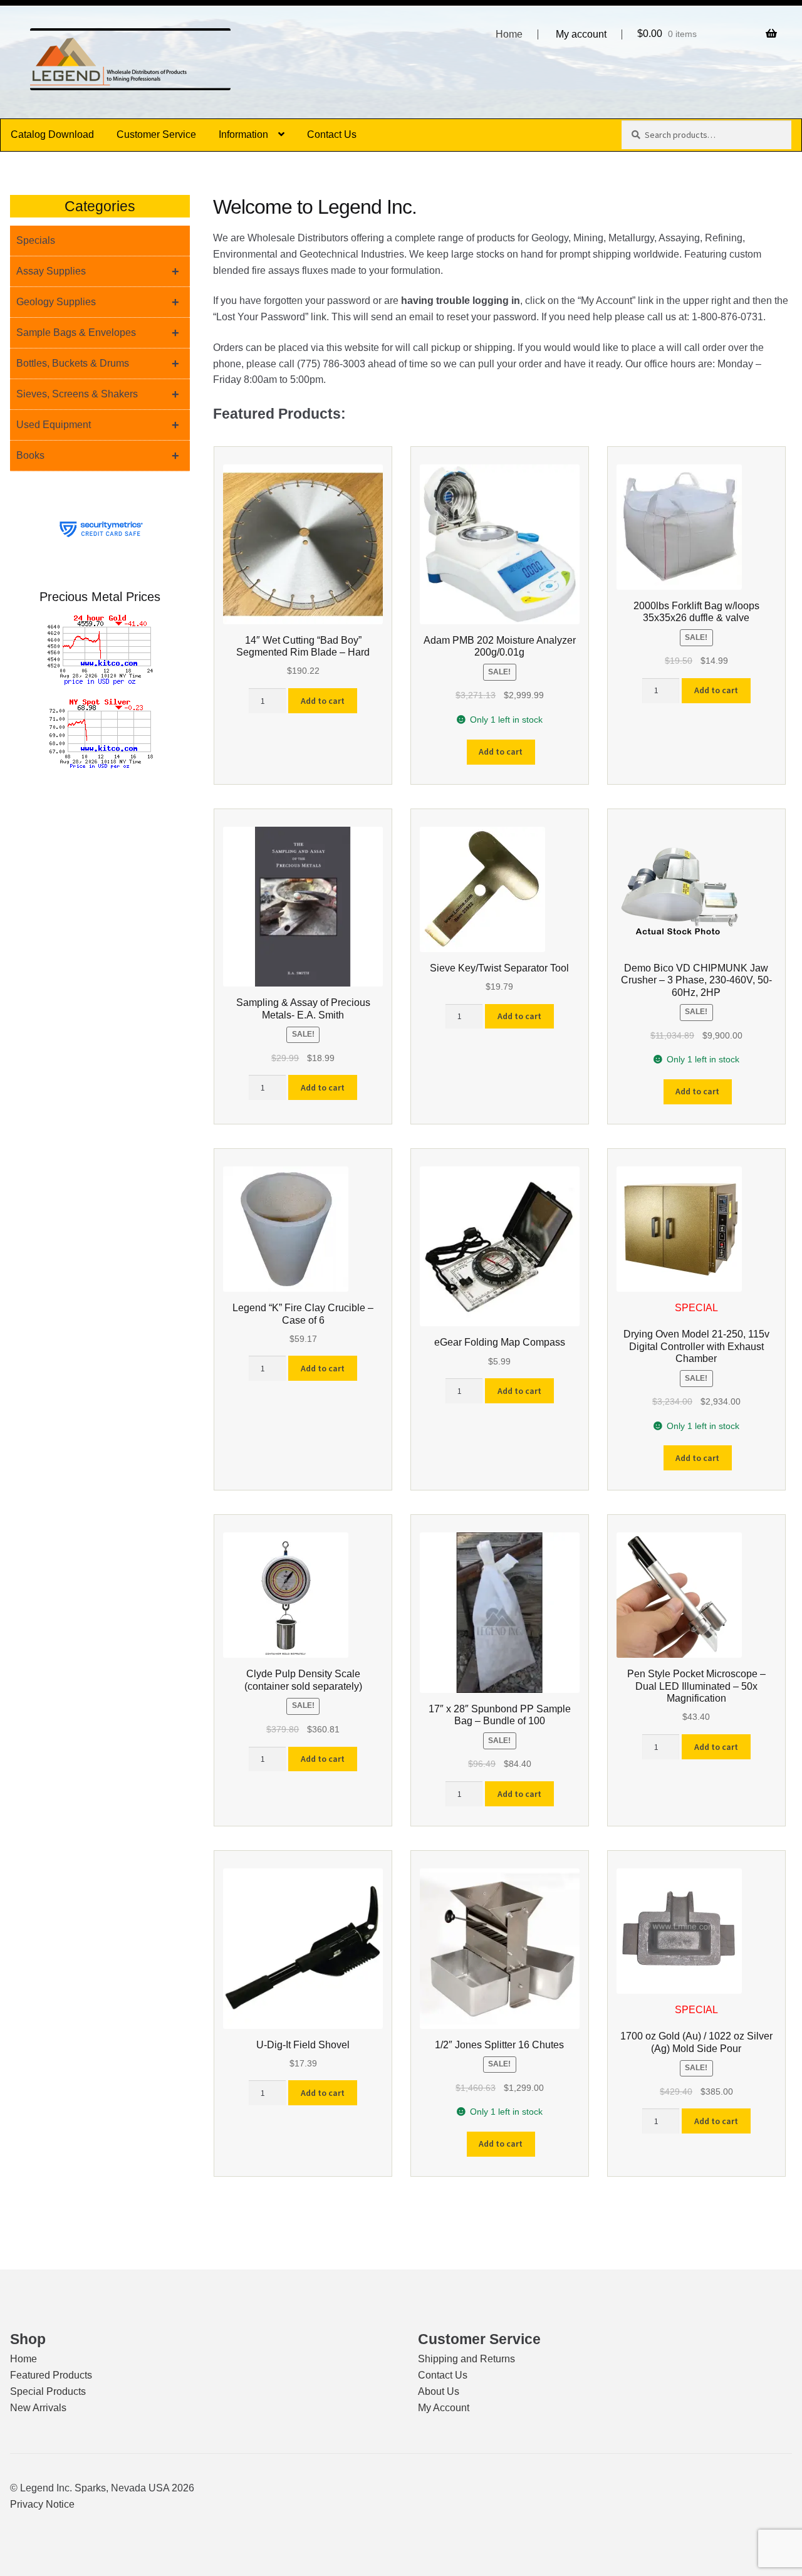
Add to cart (323, 701)
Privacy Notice (42, 2504)
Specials (36, 240)
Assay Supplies (98, 271)
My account (581, 34)
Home (509, 34)
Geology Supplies (98, 302)
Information (243, 134)
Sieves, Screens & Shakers (98, 394)
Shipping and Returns (466, 2359)
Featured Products (51, 2375)
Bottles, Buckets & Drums (98, 364)
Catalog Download (52, 134)
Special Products (48, 2391)
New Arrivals (38, 2408)
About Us (439, 2391)
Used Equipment (98, 425)
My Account (444, 2408)
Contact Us (332, 134)
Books (98, 456)
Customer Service (156, 134)
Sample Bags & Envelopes (98, 333)
